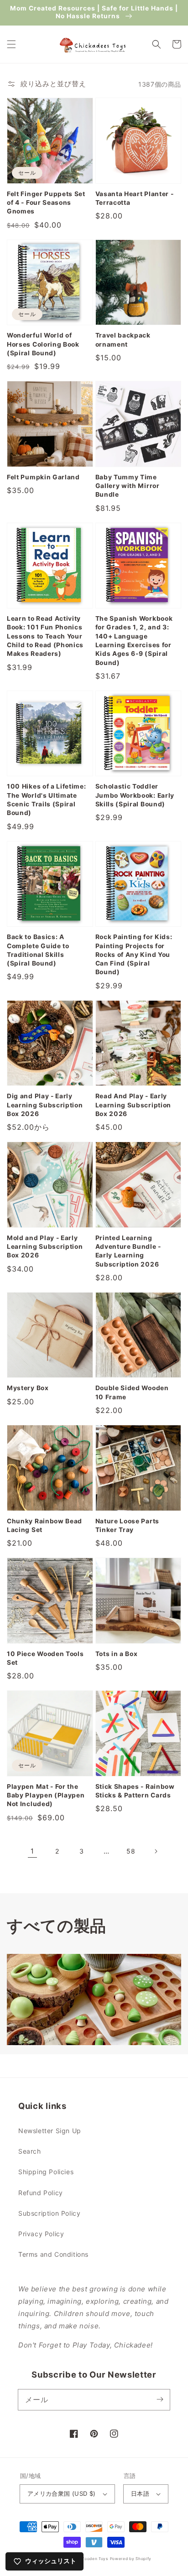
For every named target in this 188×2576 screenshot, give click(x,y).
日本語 (140, 2493)
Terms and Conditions (53, 2254)
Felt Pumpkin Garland (43, 477)
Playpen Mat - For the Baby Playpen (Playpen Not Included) (46, 1795)
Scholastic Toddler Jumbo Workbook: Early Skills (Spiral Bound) (135, 795)
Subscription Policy (49, 2213)
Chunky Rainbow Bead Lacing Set (44, 1525)
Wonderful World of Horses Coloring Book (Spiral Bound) (43, 344)
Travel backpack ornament (123, 340)
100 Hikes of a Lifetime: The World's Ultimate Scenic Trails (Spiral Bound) (47, 800)
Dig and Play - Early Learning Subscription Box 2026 (45, 1105)
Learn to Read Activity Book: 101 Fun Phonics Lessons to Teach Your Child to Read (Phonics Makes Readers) (45, 636)
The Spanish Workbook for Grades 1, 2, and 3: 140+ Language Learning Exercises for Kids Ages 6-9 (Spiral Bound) (134, 641)
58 (131, 1851)
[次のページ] (156, 1851)
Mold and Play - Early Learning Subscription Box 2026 (45, 1247)
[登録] (160, 2399)
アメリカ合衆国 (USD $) (62, 2493)
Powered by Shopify (131, 2559)
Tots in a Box (117, 1654)
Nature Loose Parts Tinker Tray (127, 1525)
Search (30, 2151)
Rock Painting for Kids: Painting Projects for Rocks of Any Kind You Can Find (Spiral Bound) (134, 954)
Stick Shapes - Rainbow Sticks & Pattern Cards (135, 1791)
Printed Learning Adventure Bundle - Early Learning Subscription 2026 (128, 1251)
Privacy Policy (41, 2234)
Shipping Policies (46, 2172)
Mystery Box (28, 1388)
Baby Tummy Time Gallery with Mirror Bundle (128, 486)
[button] (11, 44)
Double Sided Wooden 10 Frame (132, 1392)
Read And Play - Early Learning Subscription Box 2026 (133, 1105)
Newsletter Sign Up (50, 2131)
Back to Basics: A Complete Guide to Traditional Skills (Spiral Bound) (38, 950)
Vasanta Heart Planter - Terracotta (135, 198)
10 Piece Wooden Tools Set (45, 1658)
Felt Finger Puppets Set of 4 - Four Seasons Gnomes (46, 203)
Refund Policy (41, 2193)
